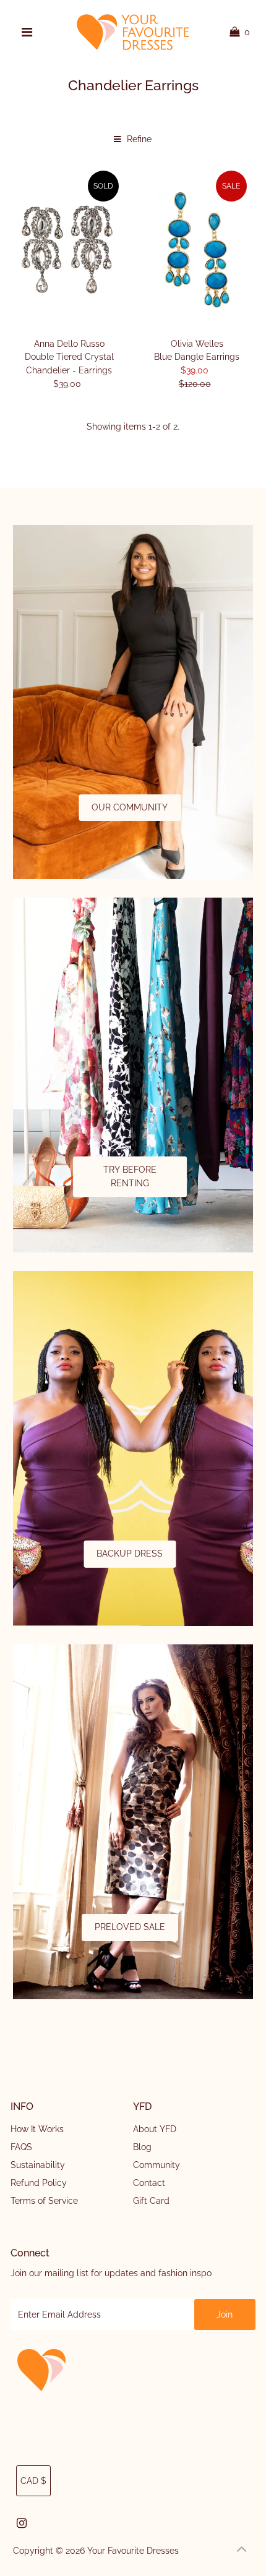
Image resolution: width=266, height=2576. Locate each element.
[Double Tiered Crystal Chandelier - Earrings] (69, 249)
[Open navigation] (27, 32)
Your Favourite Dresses (133, 2551)
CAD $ (33, 2481)
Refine (138, 139)
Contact (149, 2183)
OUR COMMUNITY (130, 807)
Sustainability (38, 2165)
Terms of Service (44, 2201)
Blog (142, 2147)
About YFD (155, 2129)
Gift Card (151, 2201)
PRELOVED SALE (130, 1927)
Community (157, 2165)
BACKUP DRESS (130, 1554)
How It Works (37, 2129)
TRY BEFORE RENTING (130, 1176)
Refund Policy (39, 2183)
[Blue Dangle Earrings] (196, 249)
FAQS (21, 2147)
